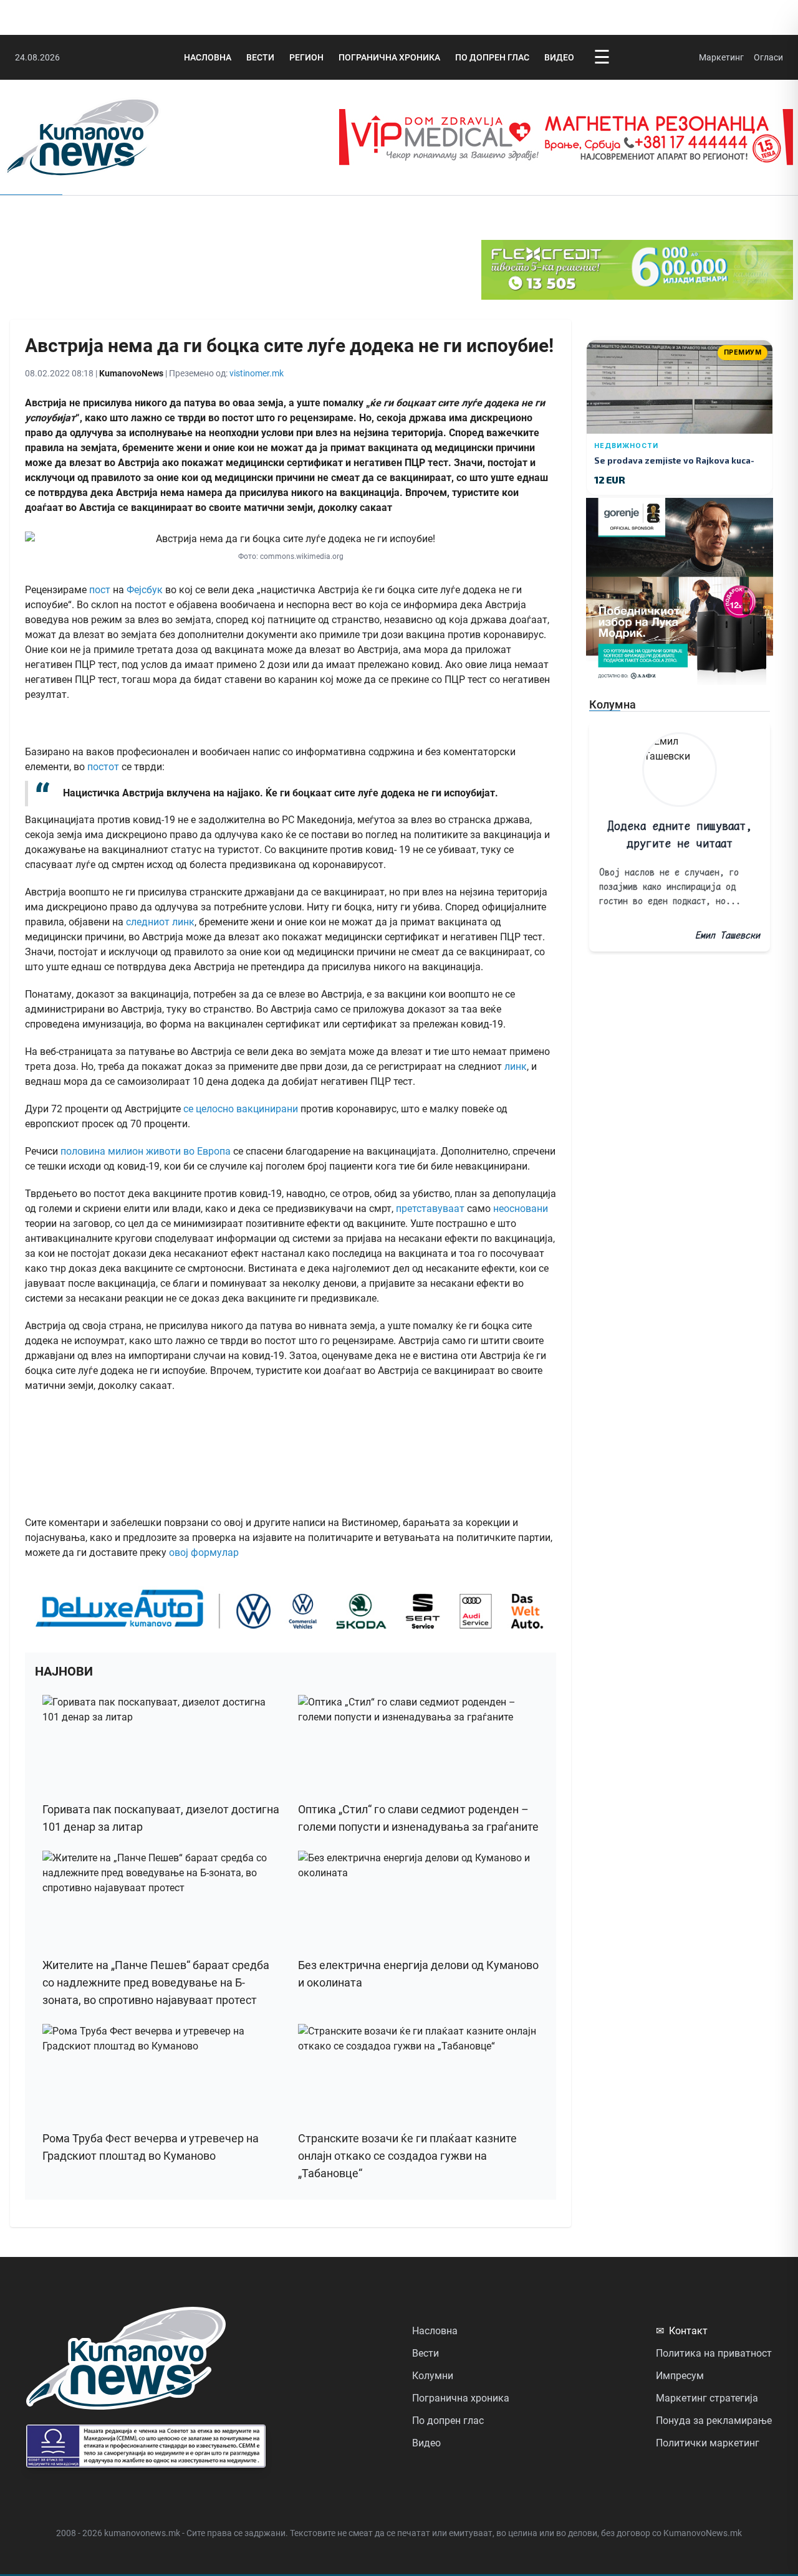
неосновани (521, 1209)
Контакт (682, 2331)
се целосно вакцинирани (239, 1109)
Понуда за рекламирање (714, 2421)
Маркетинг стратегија (707, 2398)
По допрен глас (492, 57)
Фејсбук (145, 590)
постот (103, 767)
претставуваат (430, 1209)
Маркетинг (721, 57)
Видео (559, 57)
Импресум (680, 2376)
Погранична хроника (389, 57)
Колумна (613, 704)
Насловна (208, 57)
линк (516, 1066)
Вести (260, 57)
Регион (306, 57)
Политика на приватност (714, 2353)
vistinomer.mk (257, 373)
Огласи (768, 57)
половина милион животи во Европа (144, 1151)
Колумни (433, 2376)
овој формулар (204, 1553)
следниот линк (160, 922)
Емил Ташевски (728, 935)
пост (100, 590)
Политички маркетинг (708, 2443)
